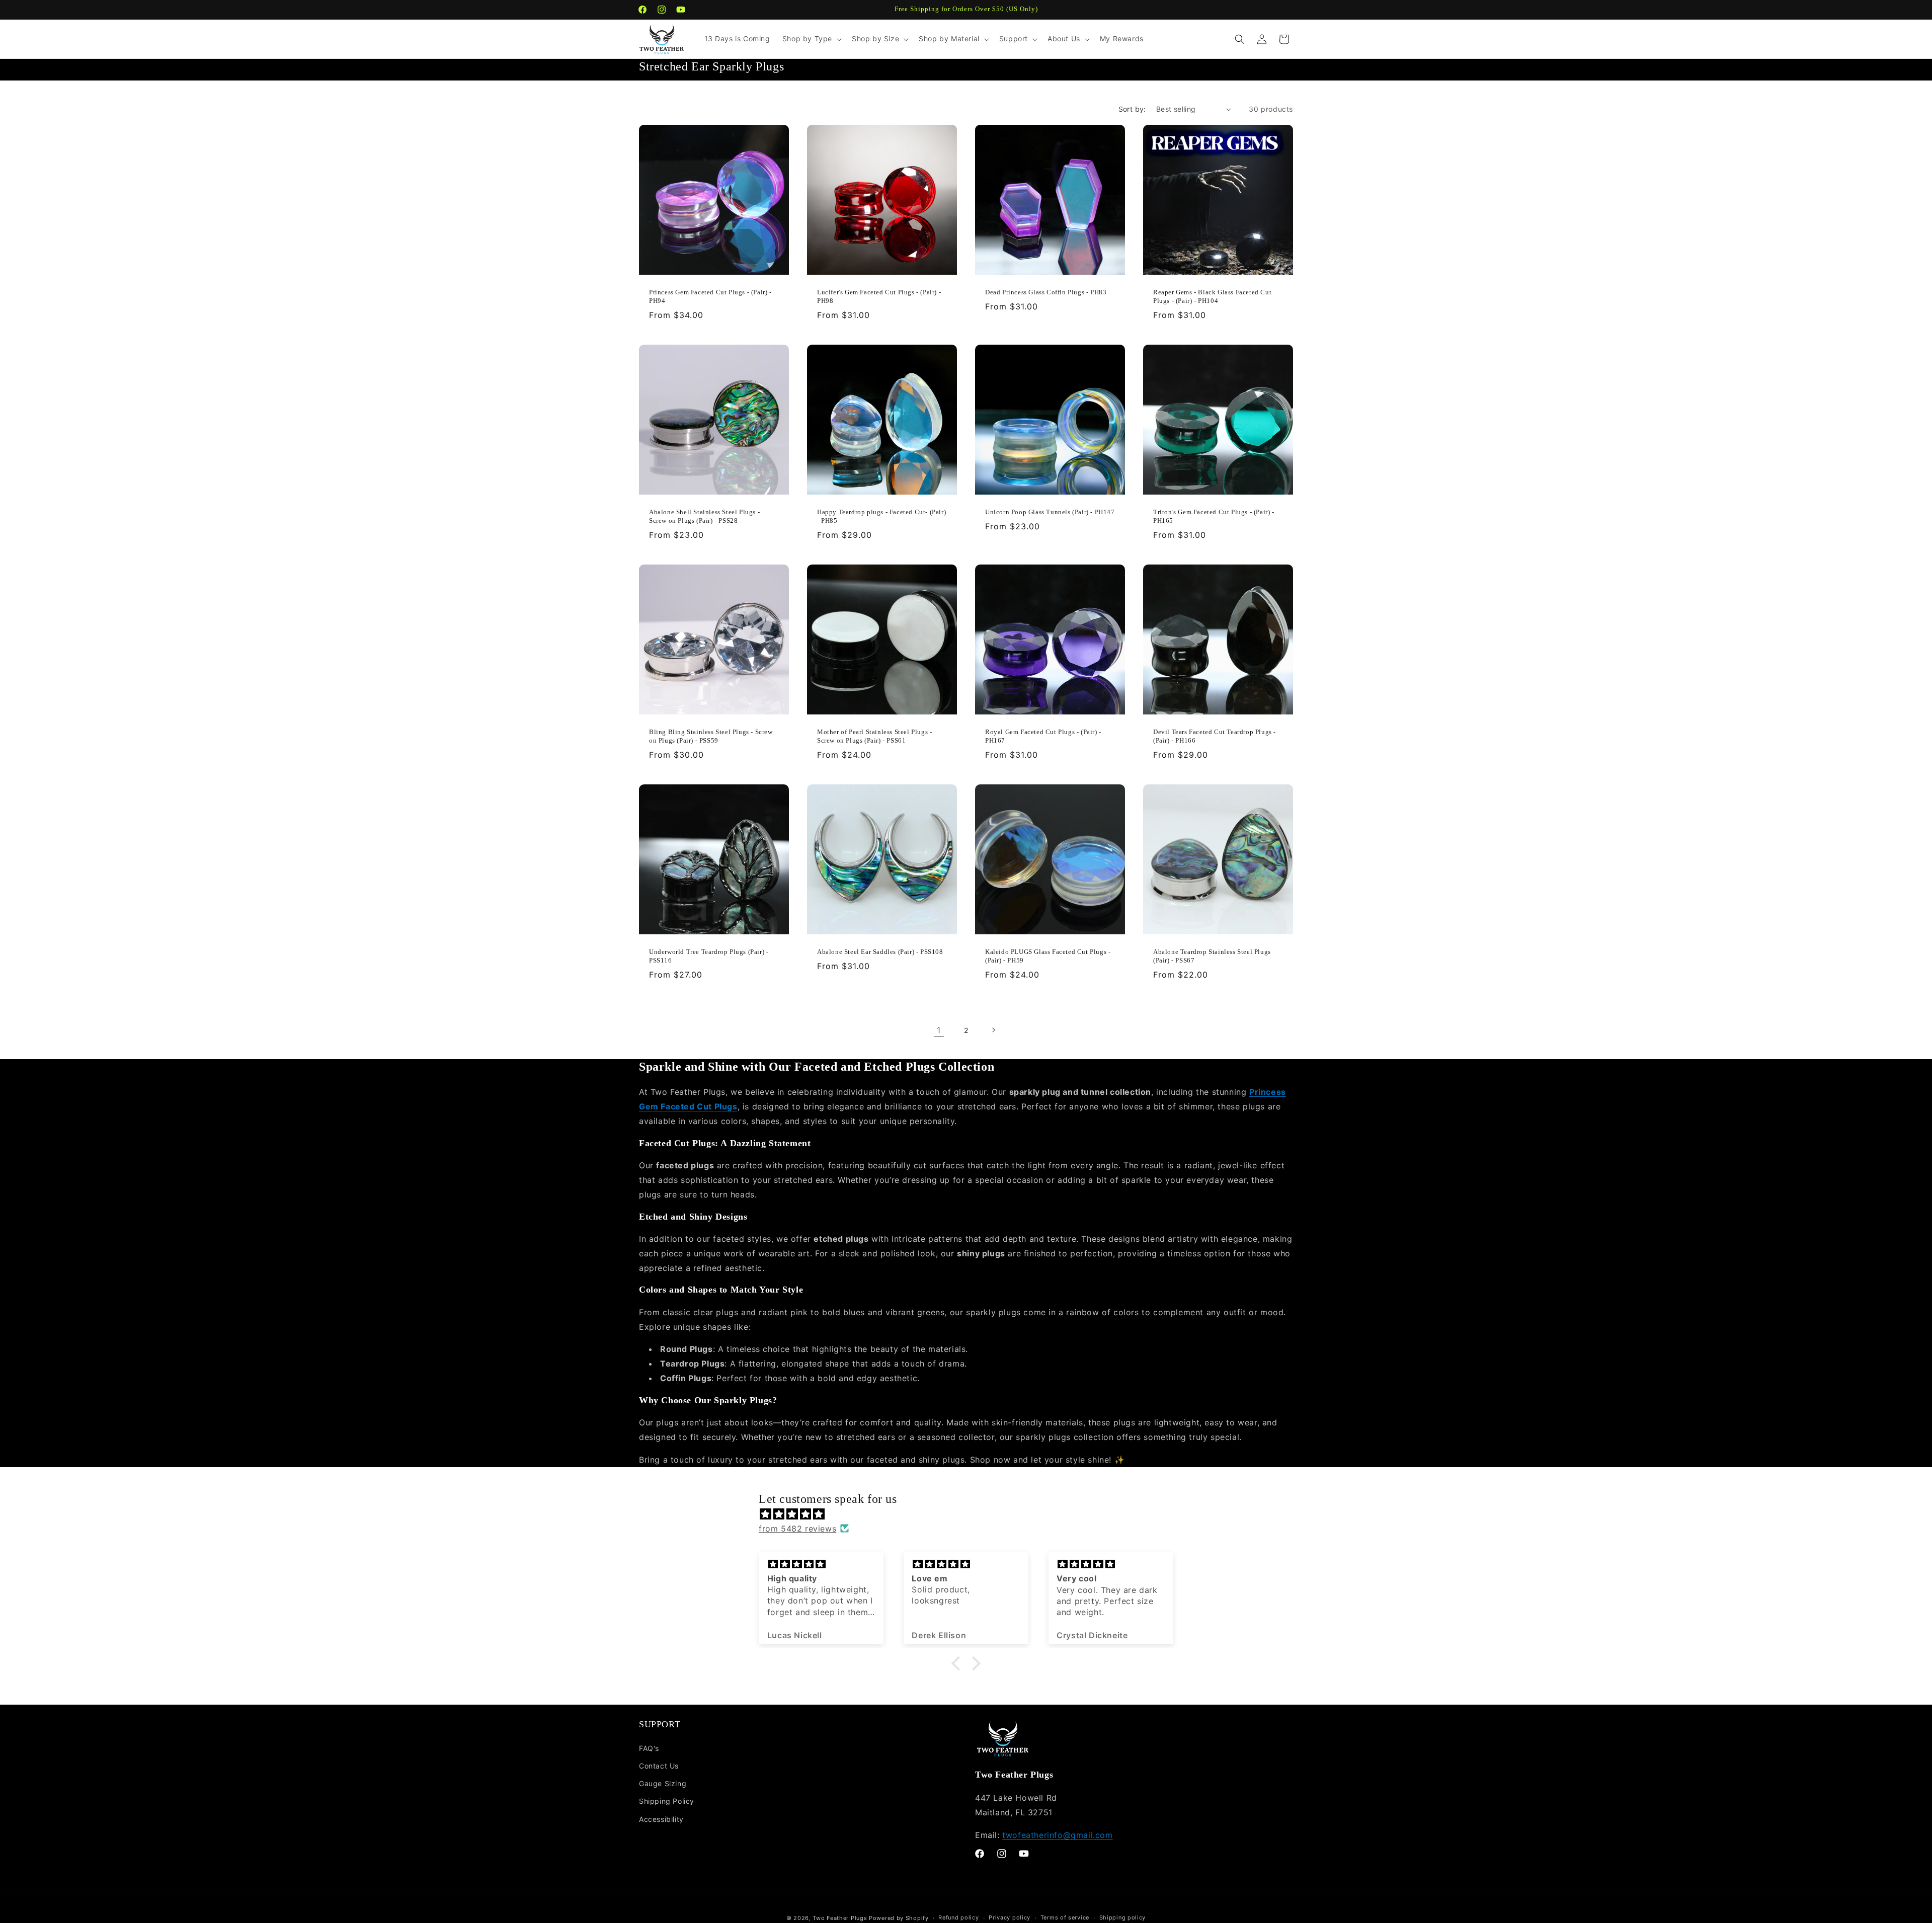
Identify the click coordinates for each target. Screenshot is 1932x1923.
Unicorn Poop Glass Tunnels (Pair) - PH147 (1050, 512)
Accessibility (661, 1819)
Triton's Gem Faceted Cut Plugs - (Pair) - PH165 (1214, 516)
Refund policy (958, 1917)
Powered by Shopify (899, 1918)
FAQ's (649, 1748)
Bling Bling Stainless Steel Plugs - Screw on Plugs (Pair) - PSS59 (711, 736)
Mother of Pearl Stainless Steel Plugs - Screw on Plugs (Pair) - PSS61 (874, 736)
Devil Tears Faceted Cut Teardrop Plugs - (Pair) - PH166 (1215, 736)
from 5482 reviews (797, 1529)
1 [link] (939, 1030)
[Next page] (993, 1030)
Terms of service (1065, 1917)
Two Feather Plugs (840, 1918)
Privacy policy (1010, 1917)
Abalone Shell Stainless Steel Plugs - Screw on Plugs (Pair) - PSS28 (704, 516)
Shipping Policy (667, 1801)
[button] (811, 39)
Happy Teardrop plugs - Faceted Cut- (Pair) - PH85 (881, 516)
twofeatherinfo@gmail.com (1057, 1835)
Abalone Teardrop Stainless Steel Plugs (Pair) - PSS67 (1212, 956)
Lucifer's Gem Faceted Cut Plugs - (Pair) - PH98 (879, 296)
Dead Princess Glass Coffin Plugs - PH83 (1046, 292)
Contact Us (659, 1766)
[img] (971, 1514)
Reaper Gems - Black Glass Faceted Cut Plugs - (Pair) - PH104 (1212, 296)
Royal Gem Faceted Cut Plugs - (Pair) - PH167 (1043, 736)
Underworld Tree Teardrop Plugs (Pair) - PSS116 (709, 956)
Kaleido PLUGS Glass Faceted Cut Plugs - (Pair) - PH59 (1048, 956)
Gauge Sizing (663, 1783)
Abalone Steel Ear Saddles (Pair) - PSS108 (880, 952)
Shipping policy (1123, 1917)
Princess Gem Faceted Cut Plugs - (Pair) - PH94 (710, 296)
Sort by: (1132, 109)
